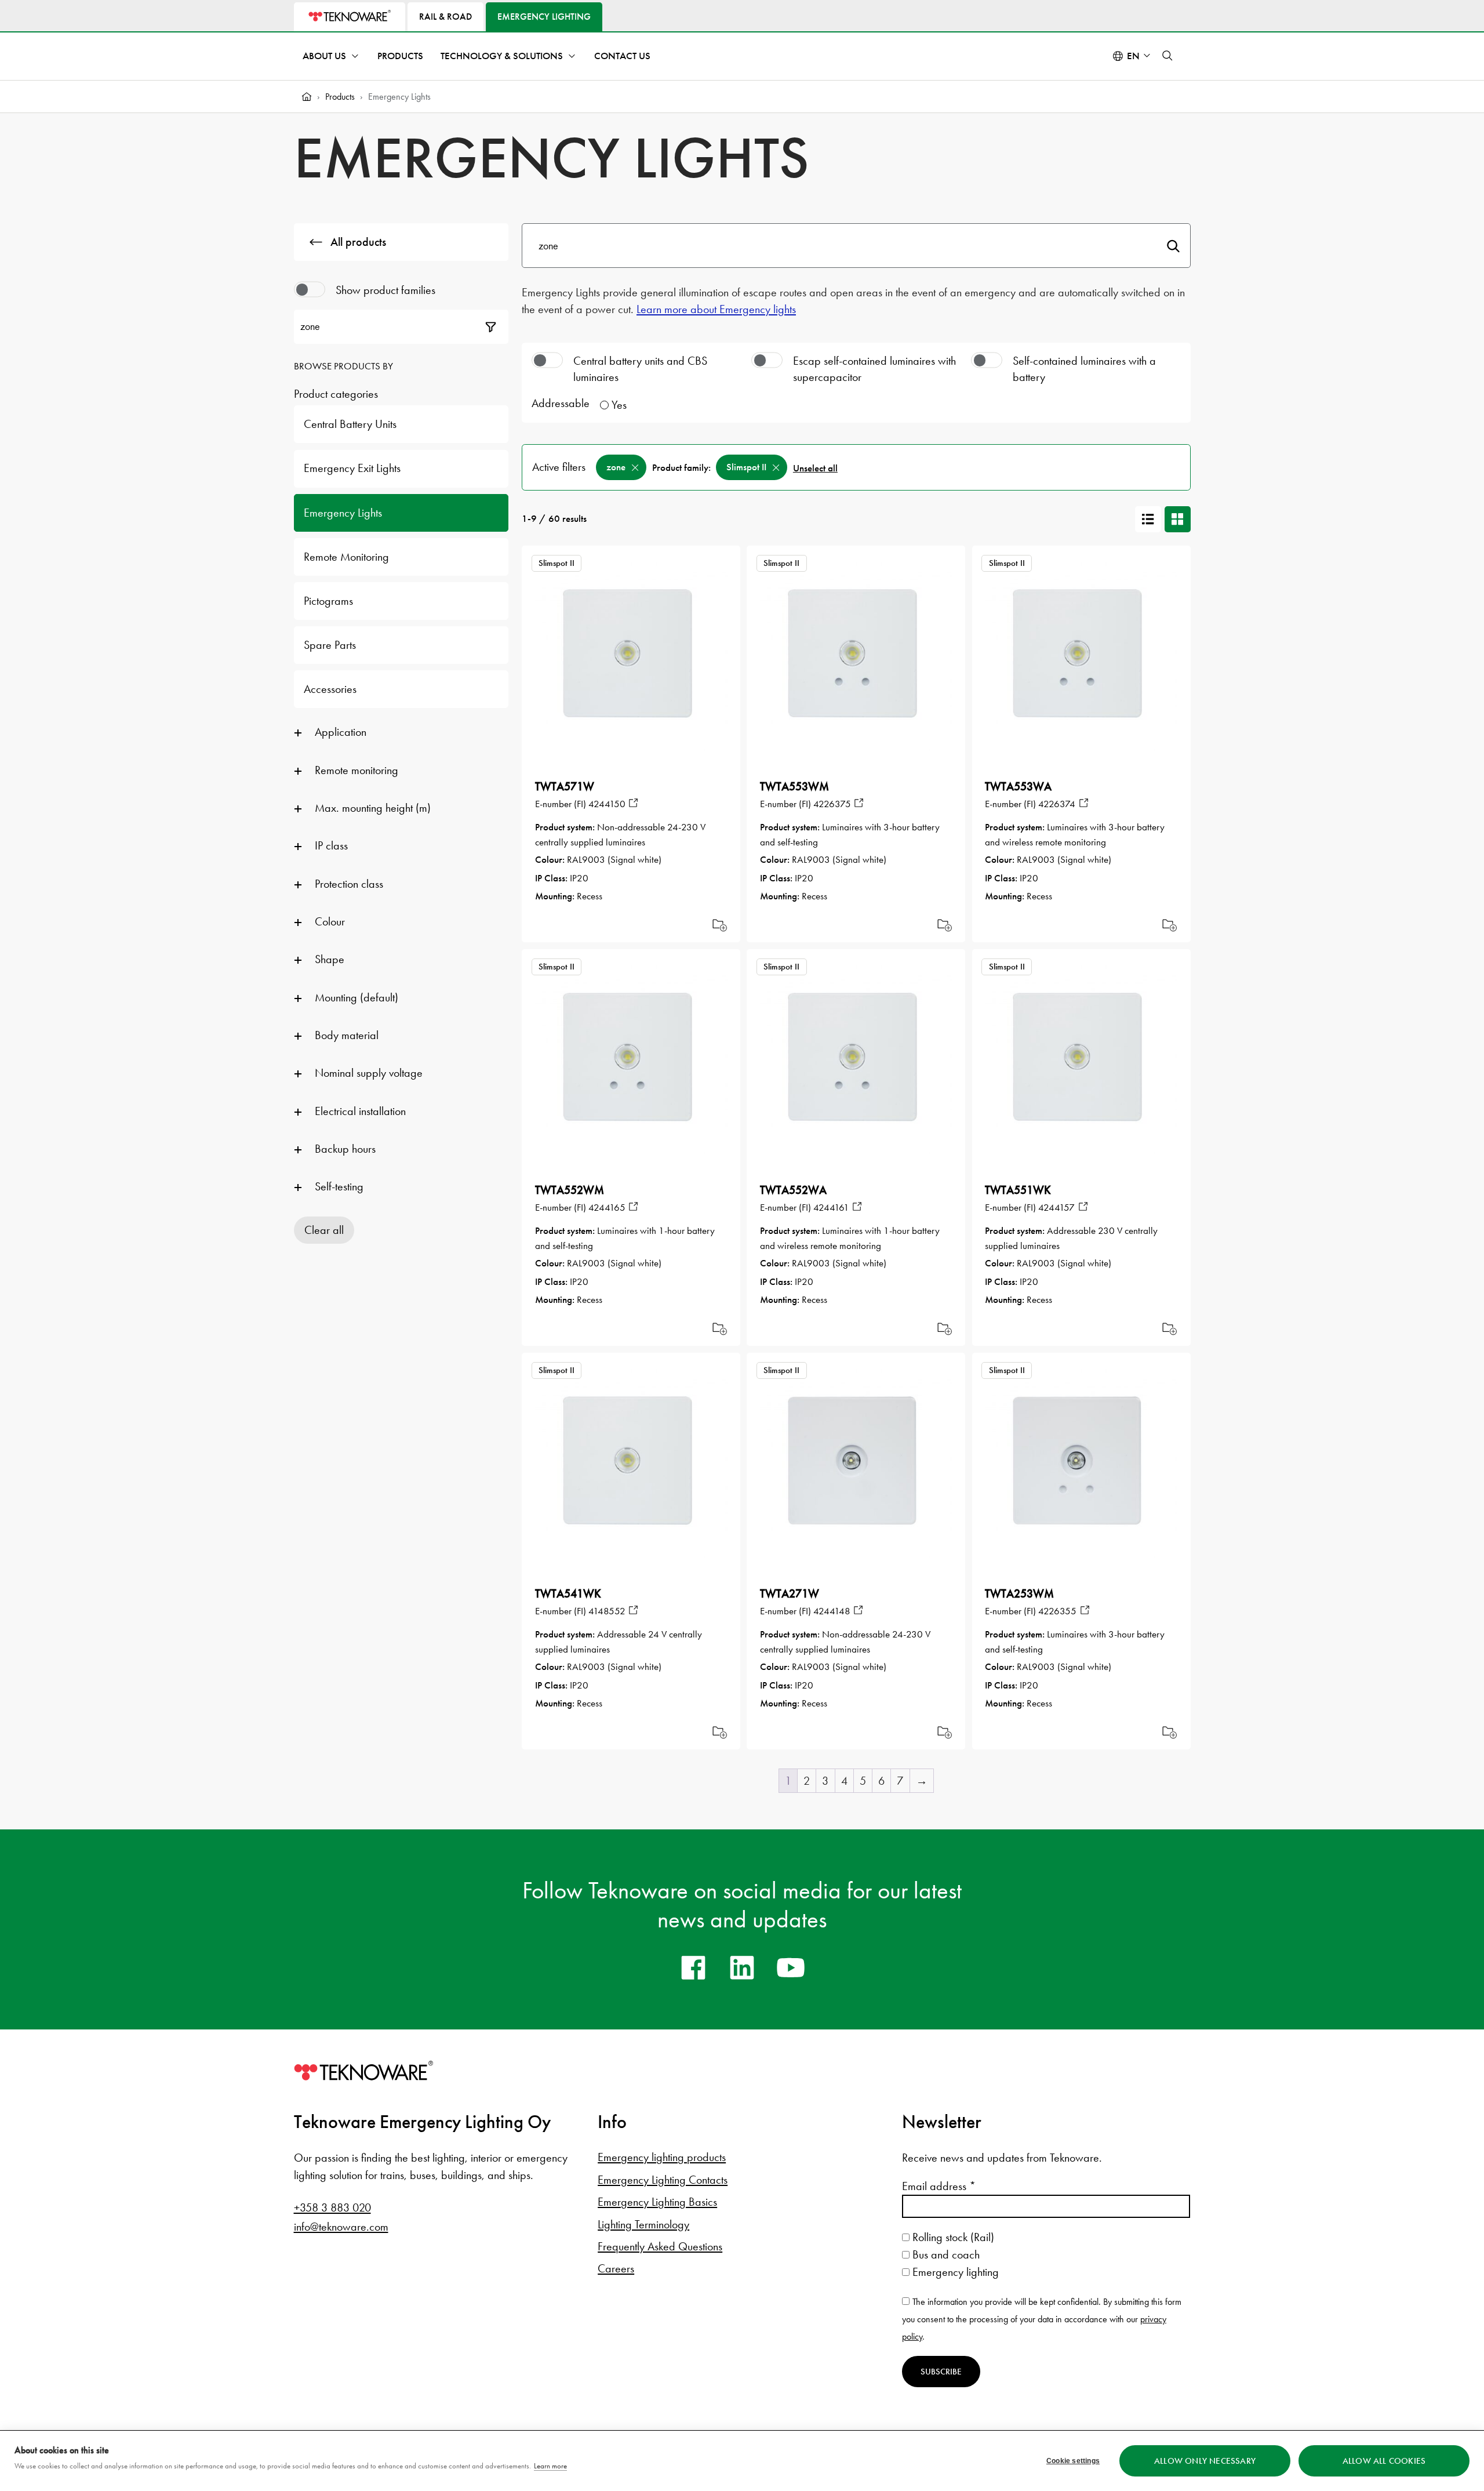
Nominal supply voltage (369, 1073)
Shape (330, 959)
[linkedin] (742, 1967)
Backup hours (345, 1149)
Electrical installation (360, 1111)
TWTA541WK (568, 1593)
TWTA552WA (793, 1190)
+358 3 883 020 (332, 2207)
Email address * (939, 2186)
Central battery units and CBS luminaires (640, 369)
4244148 (832, 1611)
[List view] (1148, 519)
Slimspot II (746, 467)
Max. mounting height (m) (373, 808)
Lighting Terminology (643, 2224)
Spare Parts (330, 645)
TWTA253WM (1019, 1593)
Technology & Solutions (502, 56)
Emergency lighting (954, 2272)
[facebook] (693, 1967)
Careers (616, 2268)
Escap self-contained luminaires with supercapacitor (874, 369)
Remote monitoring (357, 770)
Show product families (385, 290)
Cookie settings (1073, 2461)
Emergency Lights (343, 513)
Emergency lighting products (662, 2157)
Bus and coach (945, 2254)
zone (616, 467)
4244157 (1056, 1207)
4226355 (1057, 1611)
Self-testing (339, 1186)
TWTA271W (790, 1593)
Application (341, 732)
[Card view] (1178, 519)
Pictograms (328, 601)
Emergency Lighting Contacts (663, 2180)
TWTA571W (565, 786)
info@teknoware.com (341, 2227)
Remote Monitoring (346, 557)
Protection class (349, 884)
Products (400, 56)
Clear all (324, 1230)
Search (1173, 246)
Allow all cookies (1384, 2461)
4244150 (607, 804)
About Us (324, 56)
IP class (331, 845)
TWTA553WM (794, 786)
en (1133, 56)
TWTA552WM (570, 1190)
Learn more (550, 2466)
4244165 (607, 1207)
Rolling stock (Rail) (952, 2237)
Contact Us (622, 56)
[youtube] (791, 1967)
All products (358, 242)
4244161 (831, 1207)
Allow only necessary (1205, 2461)
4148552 (607, 1611)
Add (720, 925)
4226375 (832, 804)
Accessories (330, 689)
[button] (1167, 56)
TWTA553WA (1018, 786)
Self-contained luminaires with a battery (1084, 369)
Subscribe (941, 2372)
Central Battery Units (350, 424)
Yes (619, 405)
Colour (330, 921)
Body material (347, 1035)
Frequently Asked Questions (660, 2246)
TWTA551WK (1018, 1190)
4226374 (1057, 804)
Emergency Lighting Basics (657, 2202)
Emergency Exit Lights (352, 468)
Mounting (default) (357, 997)
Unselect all (815, 468)
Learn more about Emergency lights (716, 309)
